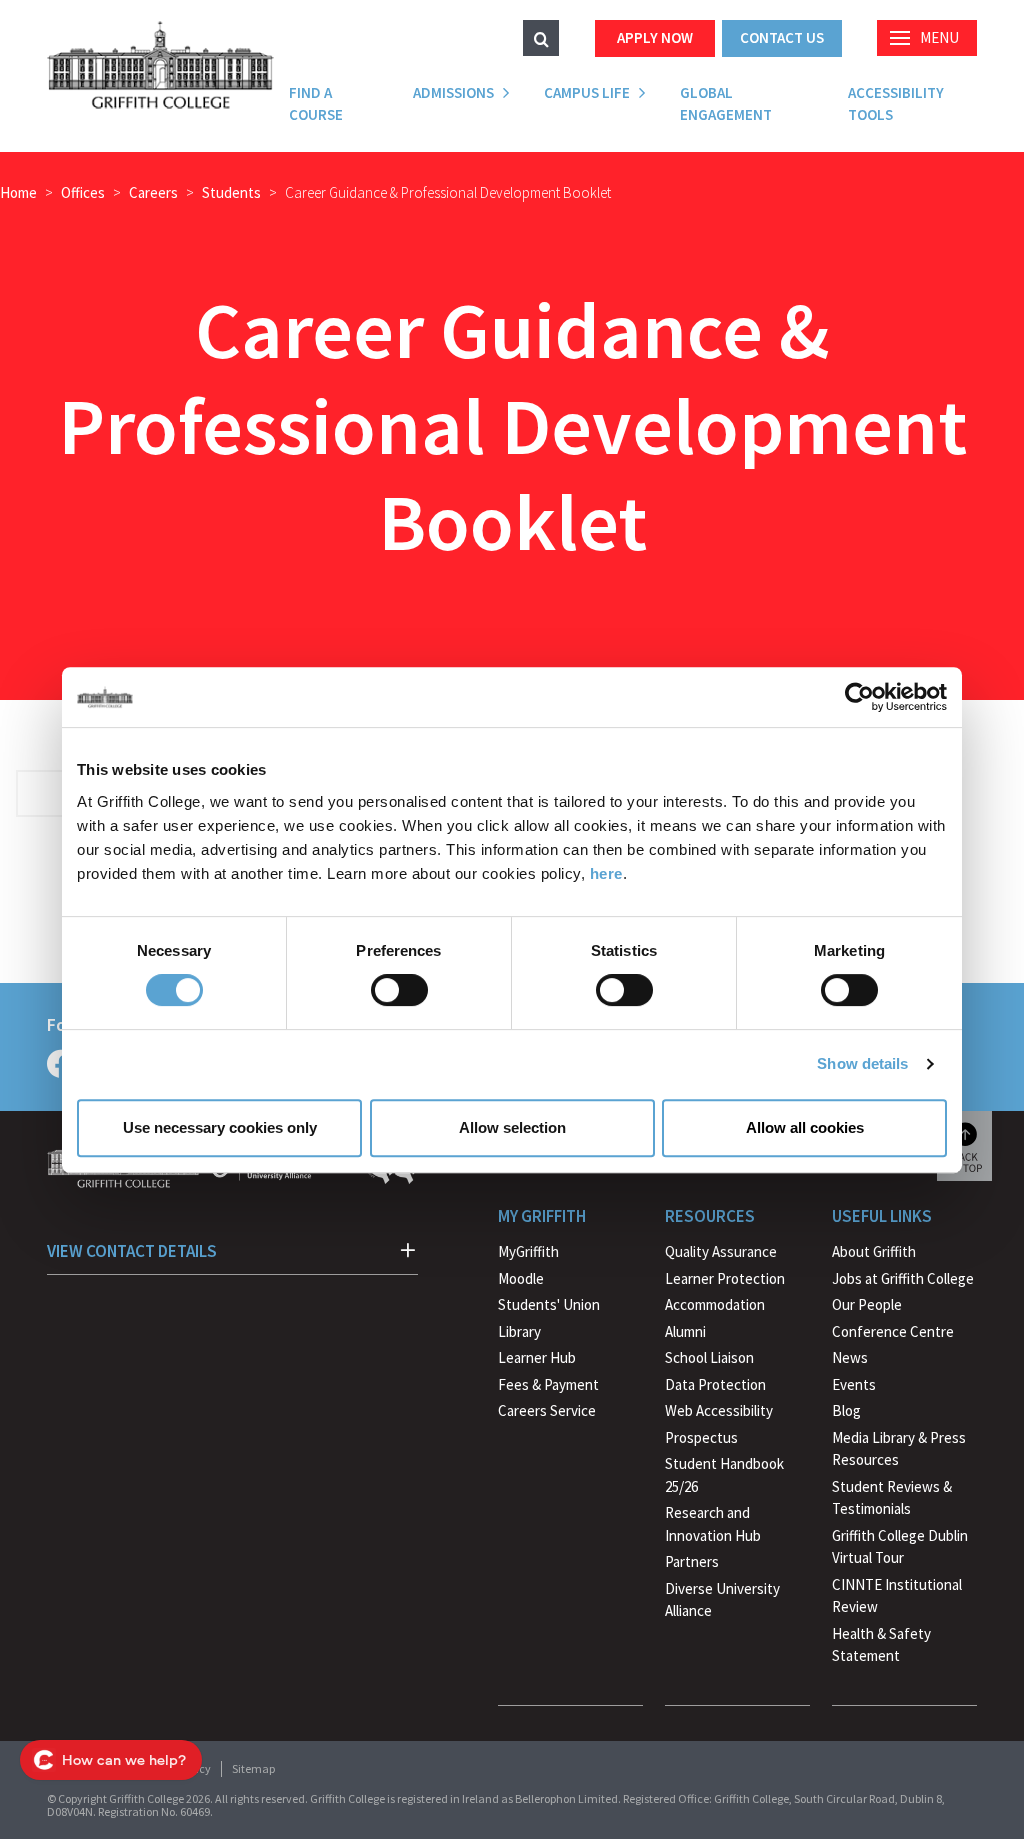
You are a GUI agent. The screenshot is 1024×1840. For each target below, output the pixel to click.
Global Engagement (726, 104)
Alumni (685, 1331)
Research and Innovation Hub (713, 1524)
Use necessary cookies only (220, 1127)
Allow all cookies (805, 1127)
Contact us (782, 37)
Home (18, 192)
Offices (83, 192)
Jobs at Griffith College (903, 1278)
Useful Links (882, 1216)
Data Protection (715, 1384)
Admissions (453, 92)
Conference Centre (893, 1331)
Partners (692, 1561)
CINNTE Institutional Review (897, 1596)
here (606, 873)
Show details (862, 1063)
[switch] (399, 990)
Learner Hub (537, 1357)
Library (519, 1331)
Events (854, 1384)
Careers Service (547, 1410)
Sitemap (253, 1768)
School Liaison (709, 1357)
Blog (846, 1410)
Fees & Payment (548, 1384)
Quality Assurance (721, 1251)
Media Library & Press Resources (899, 1449)
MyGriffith (528, 1251)
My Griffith (542, 1216)
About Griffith (874, 1251)
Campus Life (587, 92)
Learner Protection (725, 1278)
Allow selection (512, 1127)
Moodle (521, 1278)
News (850, 1357)
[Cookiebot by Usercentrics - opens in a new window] (859, 697)
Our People (867, 1304)
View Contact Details (132, 1251)
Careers (153, 192)
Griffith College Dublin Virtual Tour (900, 1547)
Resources (710, 1216)
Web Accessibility (719, 1410)
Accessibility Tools (896, 104)
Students (231, 192)
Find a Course (316, 104)
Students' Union (549, 1304)
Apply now (655, 37)
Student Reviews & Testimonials (892, 1498)
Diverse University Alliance (722, 1600)
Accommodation (715, 1304)
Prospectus (701, 1437)
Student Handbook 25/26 (724, 1475)
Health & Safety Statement (881, 1647)
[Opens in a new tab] (61, 1064)
